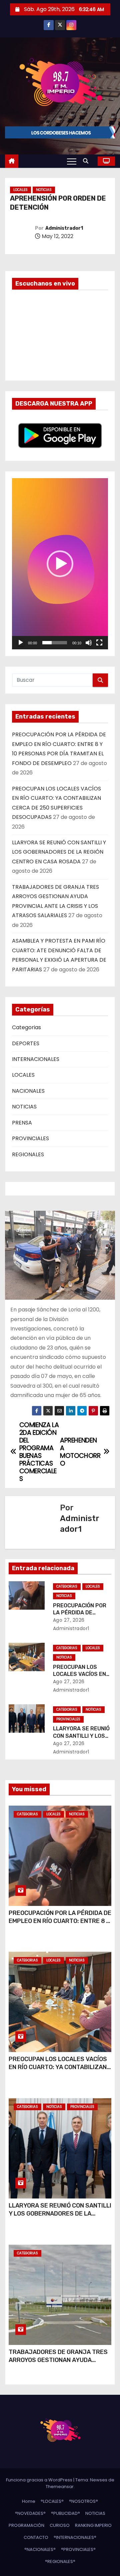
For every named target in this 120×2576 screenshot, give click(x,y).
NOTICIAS (44, 190)
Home (29, 2501)
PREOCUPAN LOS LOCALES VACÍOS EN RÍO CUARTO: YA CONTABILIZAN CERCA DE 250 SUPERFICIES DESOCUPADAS (58, 2071)
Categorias (26, 1027)
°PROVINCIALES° (78, 2549)
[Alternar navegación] (72, 161)
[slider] (55, 643)
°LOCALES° (52, 2501)
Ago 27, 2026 (69, 1620)
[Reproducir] (21, 643)
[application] (60, 564)
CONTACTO (36, 2537)
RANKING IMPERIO (93, 2525)
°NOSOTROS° (83, 2501)
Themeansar (60, 2487)
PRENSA (22, 1123)
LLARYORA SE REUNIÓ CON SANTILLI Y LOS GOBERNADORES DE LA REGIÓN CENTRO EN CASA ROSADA (59, 852)
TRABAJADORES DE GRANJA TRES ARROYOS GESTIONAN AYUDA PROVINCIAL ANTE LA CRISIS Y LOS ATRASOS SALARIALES (58, 2364)
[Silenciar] (89, 643)
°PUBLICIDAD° (65, 2513)
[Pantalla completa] (99, 643)
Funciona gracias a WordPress (40, 2480)
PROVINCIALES (30, 1138)
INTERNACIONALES (36, 1059)
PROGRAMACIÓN (26, 2525)
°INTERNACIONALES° (75, 2537)
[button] (87, 161)
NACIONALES (28, 1091)
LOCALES (20, 190)
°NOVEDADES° (30, 2513)
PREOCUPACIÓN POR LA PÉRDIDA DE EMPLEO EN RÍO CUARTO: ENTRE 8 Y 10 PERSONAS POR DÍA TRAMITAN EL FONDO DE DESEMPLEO (60, 1925)
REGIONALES (28, 1154)
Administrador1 (64, 228)
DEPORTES (26, 1043)
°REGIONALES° (60, 2561)
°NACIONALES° (40, 2549)
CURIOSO (60, 2525)
